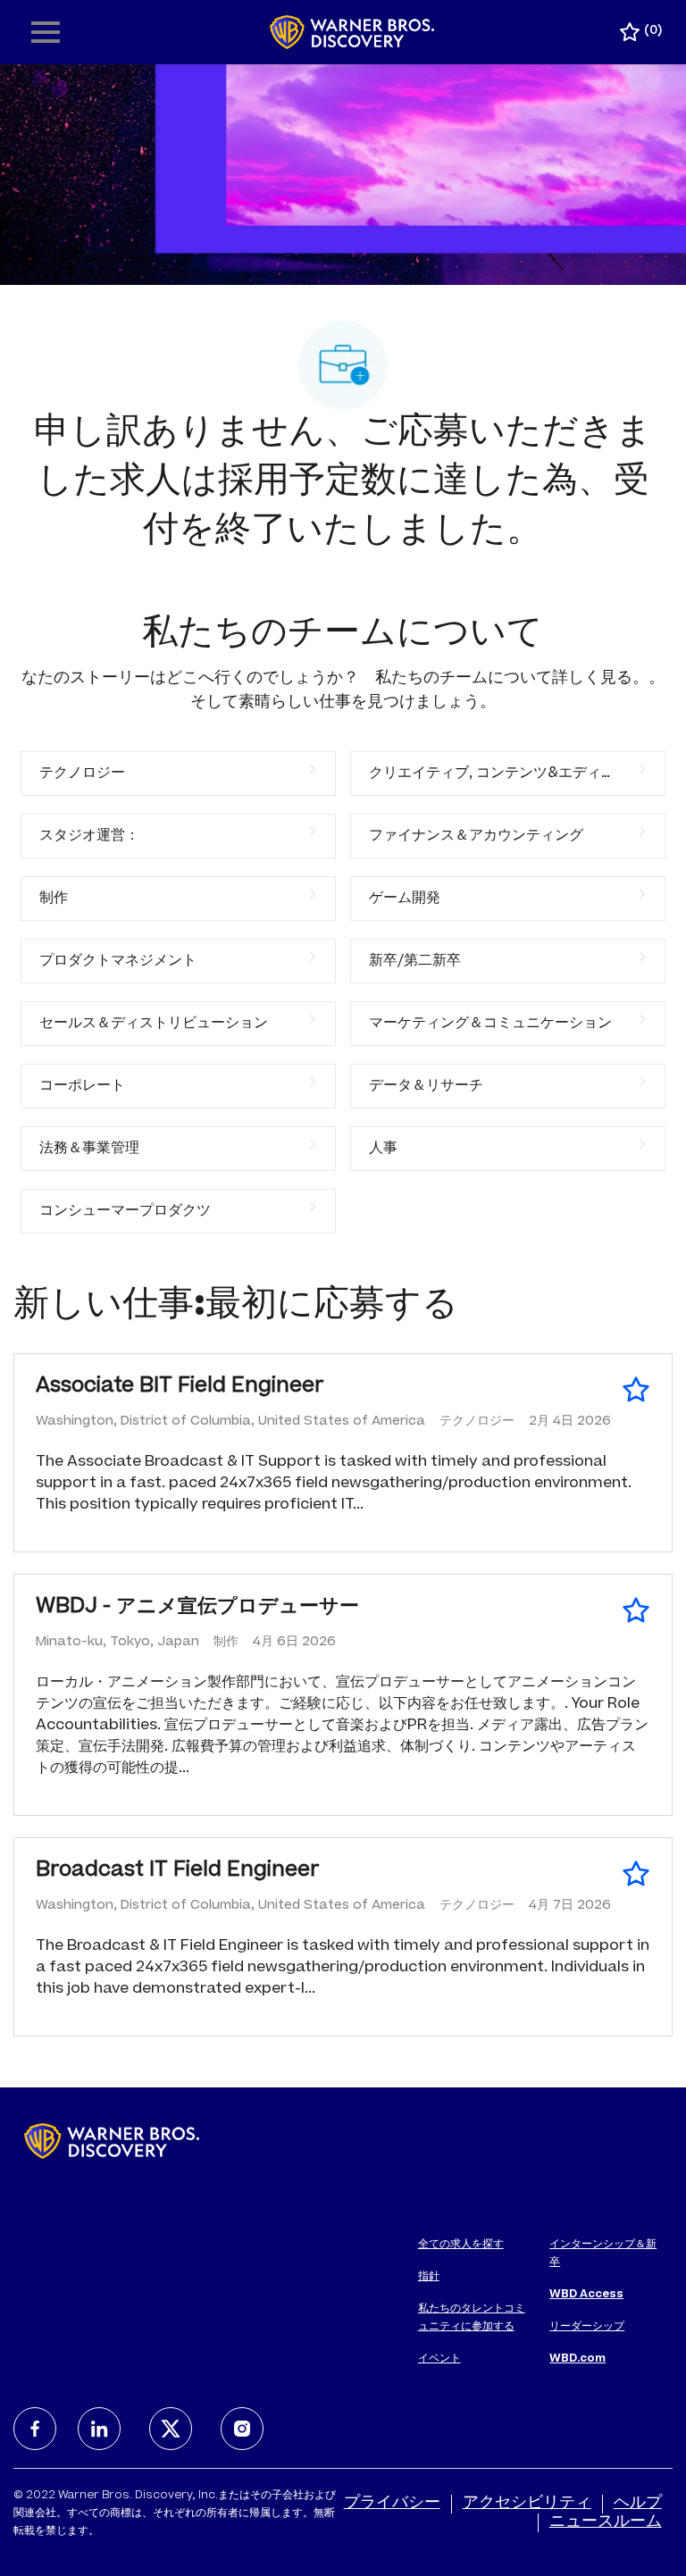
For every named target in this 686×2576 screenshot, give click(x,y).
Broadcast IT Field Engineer (178, 1871)
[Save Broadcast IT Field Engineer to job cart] (636, 1874)
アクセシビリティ (527, 2504)
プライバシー (392, 2504)
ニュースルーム (606, 2522)
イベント (439, 2359)
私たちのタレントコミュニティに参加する (472, 2318)
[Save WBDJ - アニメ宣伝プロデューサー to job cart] (636, 1610)
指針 (429, 2277)
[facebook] (35, 2429)
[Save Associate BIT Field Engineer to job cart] (636, 1390)
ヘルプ (638, 2504)
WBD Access (586, 2295)
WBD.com (577, 2359)
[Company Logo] (352, 33)
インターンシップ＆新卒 (603, 2254)
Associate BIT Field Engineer (180, 1387)
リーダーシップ (587, 2327)
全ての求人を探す (461, 2245)
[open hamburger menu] (46, 32)
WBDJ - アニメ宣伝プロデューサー (197, 1608)
